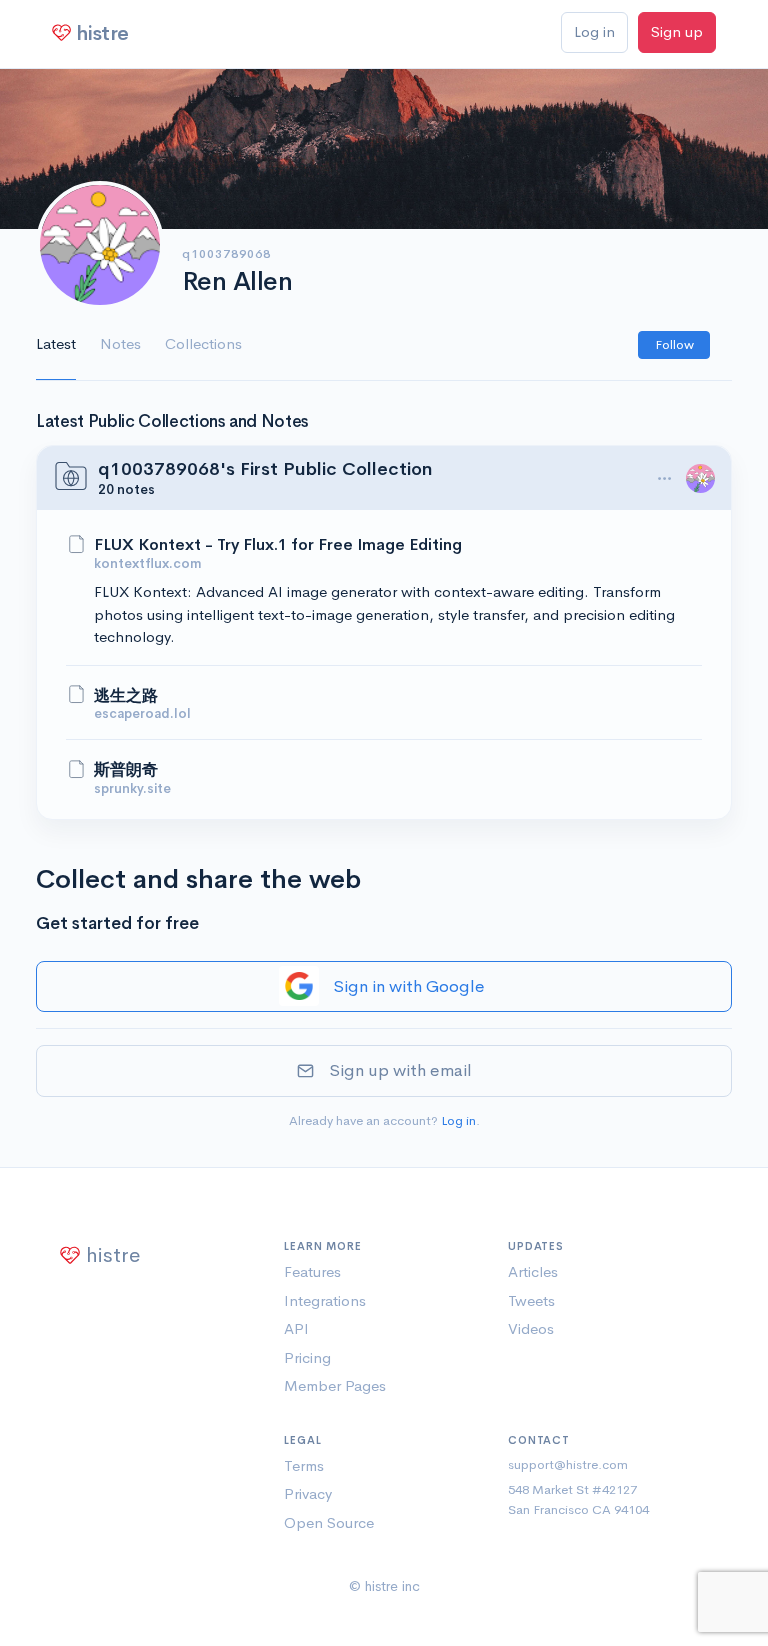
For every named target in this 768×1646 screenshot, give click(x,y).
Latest (56, 343)
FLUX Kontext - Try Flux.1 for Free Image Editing (278, 545)
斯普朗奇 (126, 770)
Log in (594, 31)
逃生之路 (126, 696)
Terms (304, 1465)
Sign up (677, 31)
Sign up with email (400, 1070)
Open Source (329, 1522)
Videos (531, 1328)
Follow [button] (674, 344)
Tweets (531, 1300)
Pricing (307, 1357)
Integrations (325, 1300)
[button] (664, 479)
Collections (203, 343)
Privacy (308, 1493)
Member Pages (335, 1385)
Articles (533, 1271)
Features (312, 1271)
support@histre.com (568, 1464)
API (296, 1328)
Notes (120, 343)
